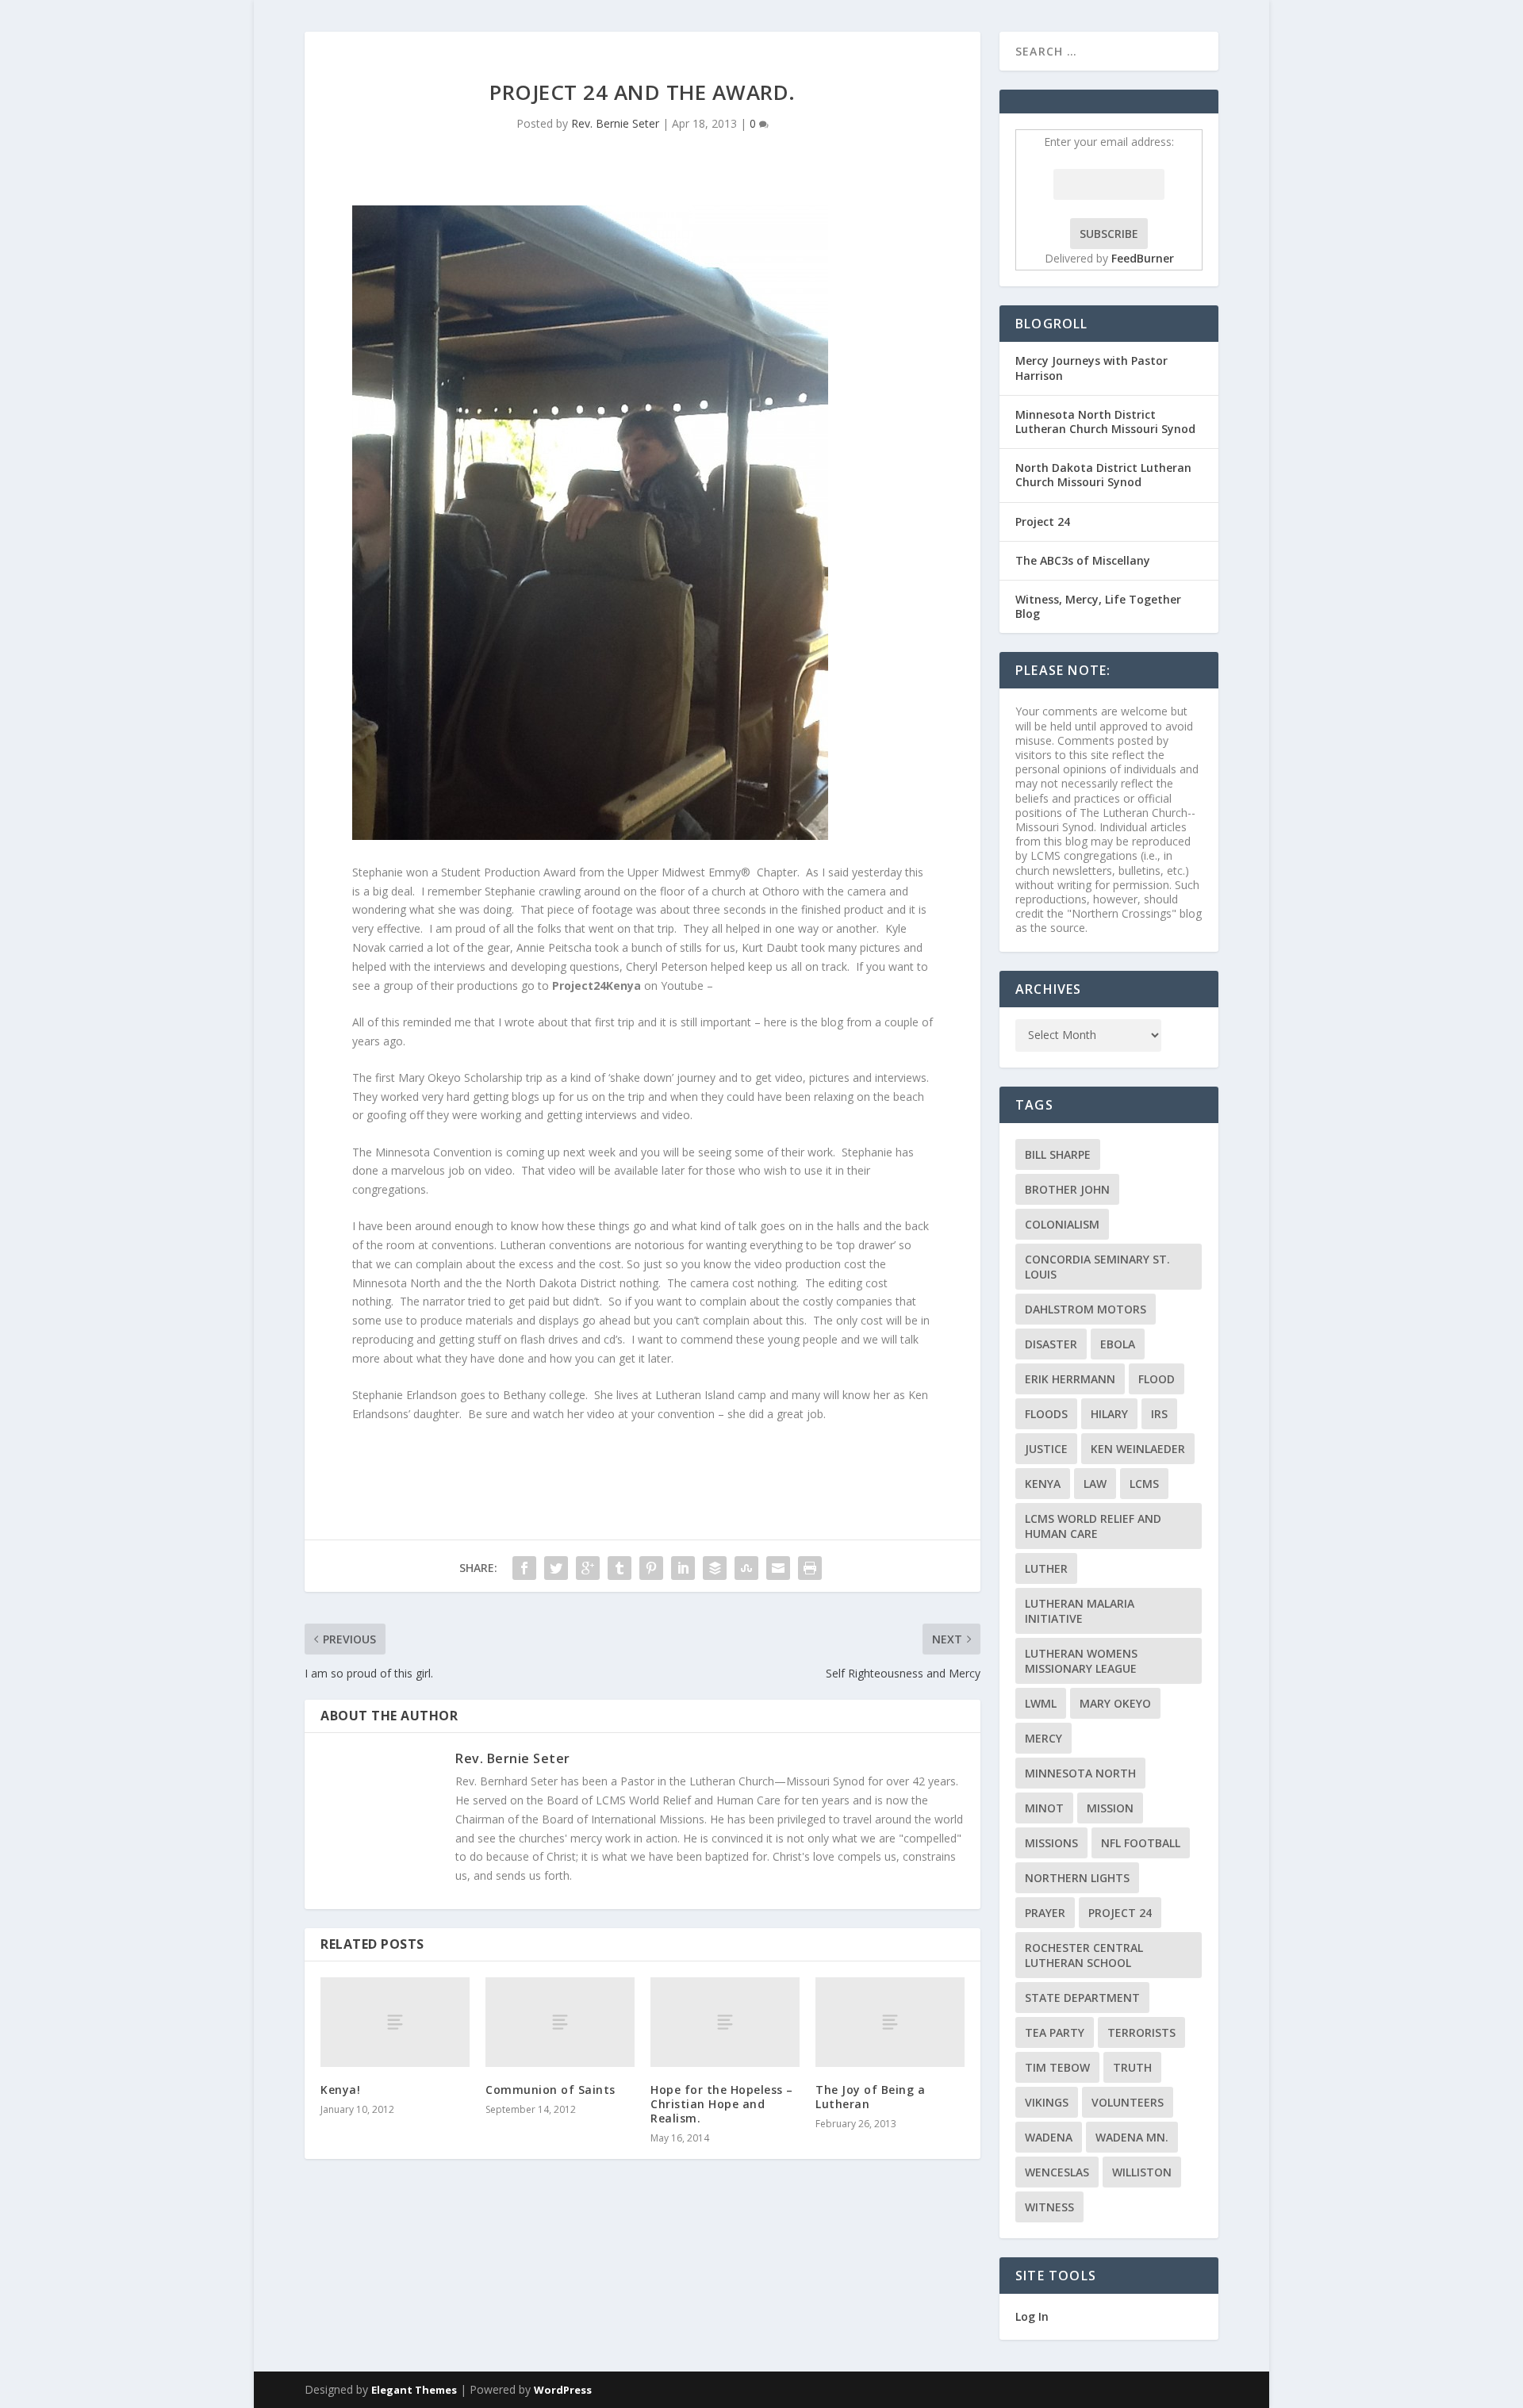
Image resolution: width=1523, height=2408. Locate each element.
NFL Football (1141, 1843)
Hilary (1109, 1414)
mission (1110, 1808)
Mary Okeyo (1115, 1703)
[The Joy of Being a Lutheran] (890, 2022)
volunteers (1128, 2102)
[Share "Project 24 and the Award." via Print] (810, 1568)
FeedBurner (1143, 258)
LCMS (1144, 1484)
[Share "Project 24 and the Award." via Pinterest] (651, 1568)
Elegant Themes (414, 2390)
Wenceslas (1057, 2172)
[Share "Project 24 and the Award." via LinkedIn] (683, 1568)
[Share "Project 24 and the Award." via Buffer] (715, 1568)
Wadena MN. (1132, 2137)
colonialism (1062, 1224)
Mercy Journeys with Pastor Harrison (1091, 368)
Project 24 (1043, 521)
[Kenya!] (395, 2022)
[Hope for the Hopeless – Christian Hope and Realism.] (725, 2022)
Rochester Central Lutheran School (1084, 1955)
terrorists (1141, 2032)
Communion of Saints (551, 2090)
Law (1095, 1484)
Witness (1049, 2207)
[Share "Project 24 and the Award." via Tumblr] (620, 1568)
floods (1046, 1414)
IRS (1159, 1414)
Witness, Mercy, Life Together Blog (1098, 606)
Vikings (1047, 2102)
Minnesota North (1080, 1773)
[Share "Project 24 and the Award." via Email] (778, 1568)
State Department (1082, 1998)
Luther (1046, 1568)
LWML (1041, 1703)
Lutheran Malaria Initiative (1080, 1611)
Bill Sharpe (1058, 1154)
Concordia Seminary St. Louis (1097, 1267)
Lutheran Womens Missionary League (1081, 1661)
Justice (1046, 1449)
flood (1157, 1379)
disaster (1051, 1344)
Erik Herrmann (1070, 1379)
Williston (1142, 2172)
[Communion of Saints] (560, 2022)
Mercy (1043, 1738)
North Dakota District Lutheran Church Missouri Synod (1103, 475)
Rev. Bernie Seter (615, 123)
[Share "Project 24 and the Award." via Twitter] (556, 1568)
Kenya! (340, 2090)
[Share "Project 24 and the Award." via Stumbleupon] (746, 1568)
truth (1132, 2067)
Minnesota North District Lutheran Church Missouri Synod (1105, 422)
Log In (1032, 2316)
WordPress (563, 2390)
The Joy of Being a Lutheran (870, 2097)
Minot (1044, 1808)
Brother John (1067, 1189)
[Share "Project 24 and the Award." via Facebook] (524, 1568)
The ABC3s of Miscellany (1083, 560)
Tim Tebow (1057, 2067)
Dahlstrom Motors (1086, 1309)
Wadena (1049, 2137)
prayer (1045, 1913)
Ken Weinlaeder (1138, 1449)
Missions (1051, 1843)
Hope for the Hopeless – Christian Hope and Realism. (722, 2104)
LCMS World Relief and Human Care (1093, 1526)
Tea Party (1055, 2032)
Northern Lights (1077, 1878)
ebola (1118, 1344)
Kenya (1043, 1484)
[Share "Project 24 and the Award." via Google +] (588, 1568)
